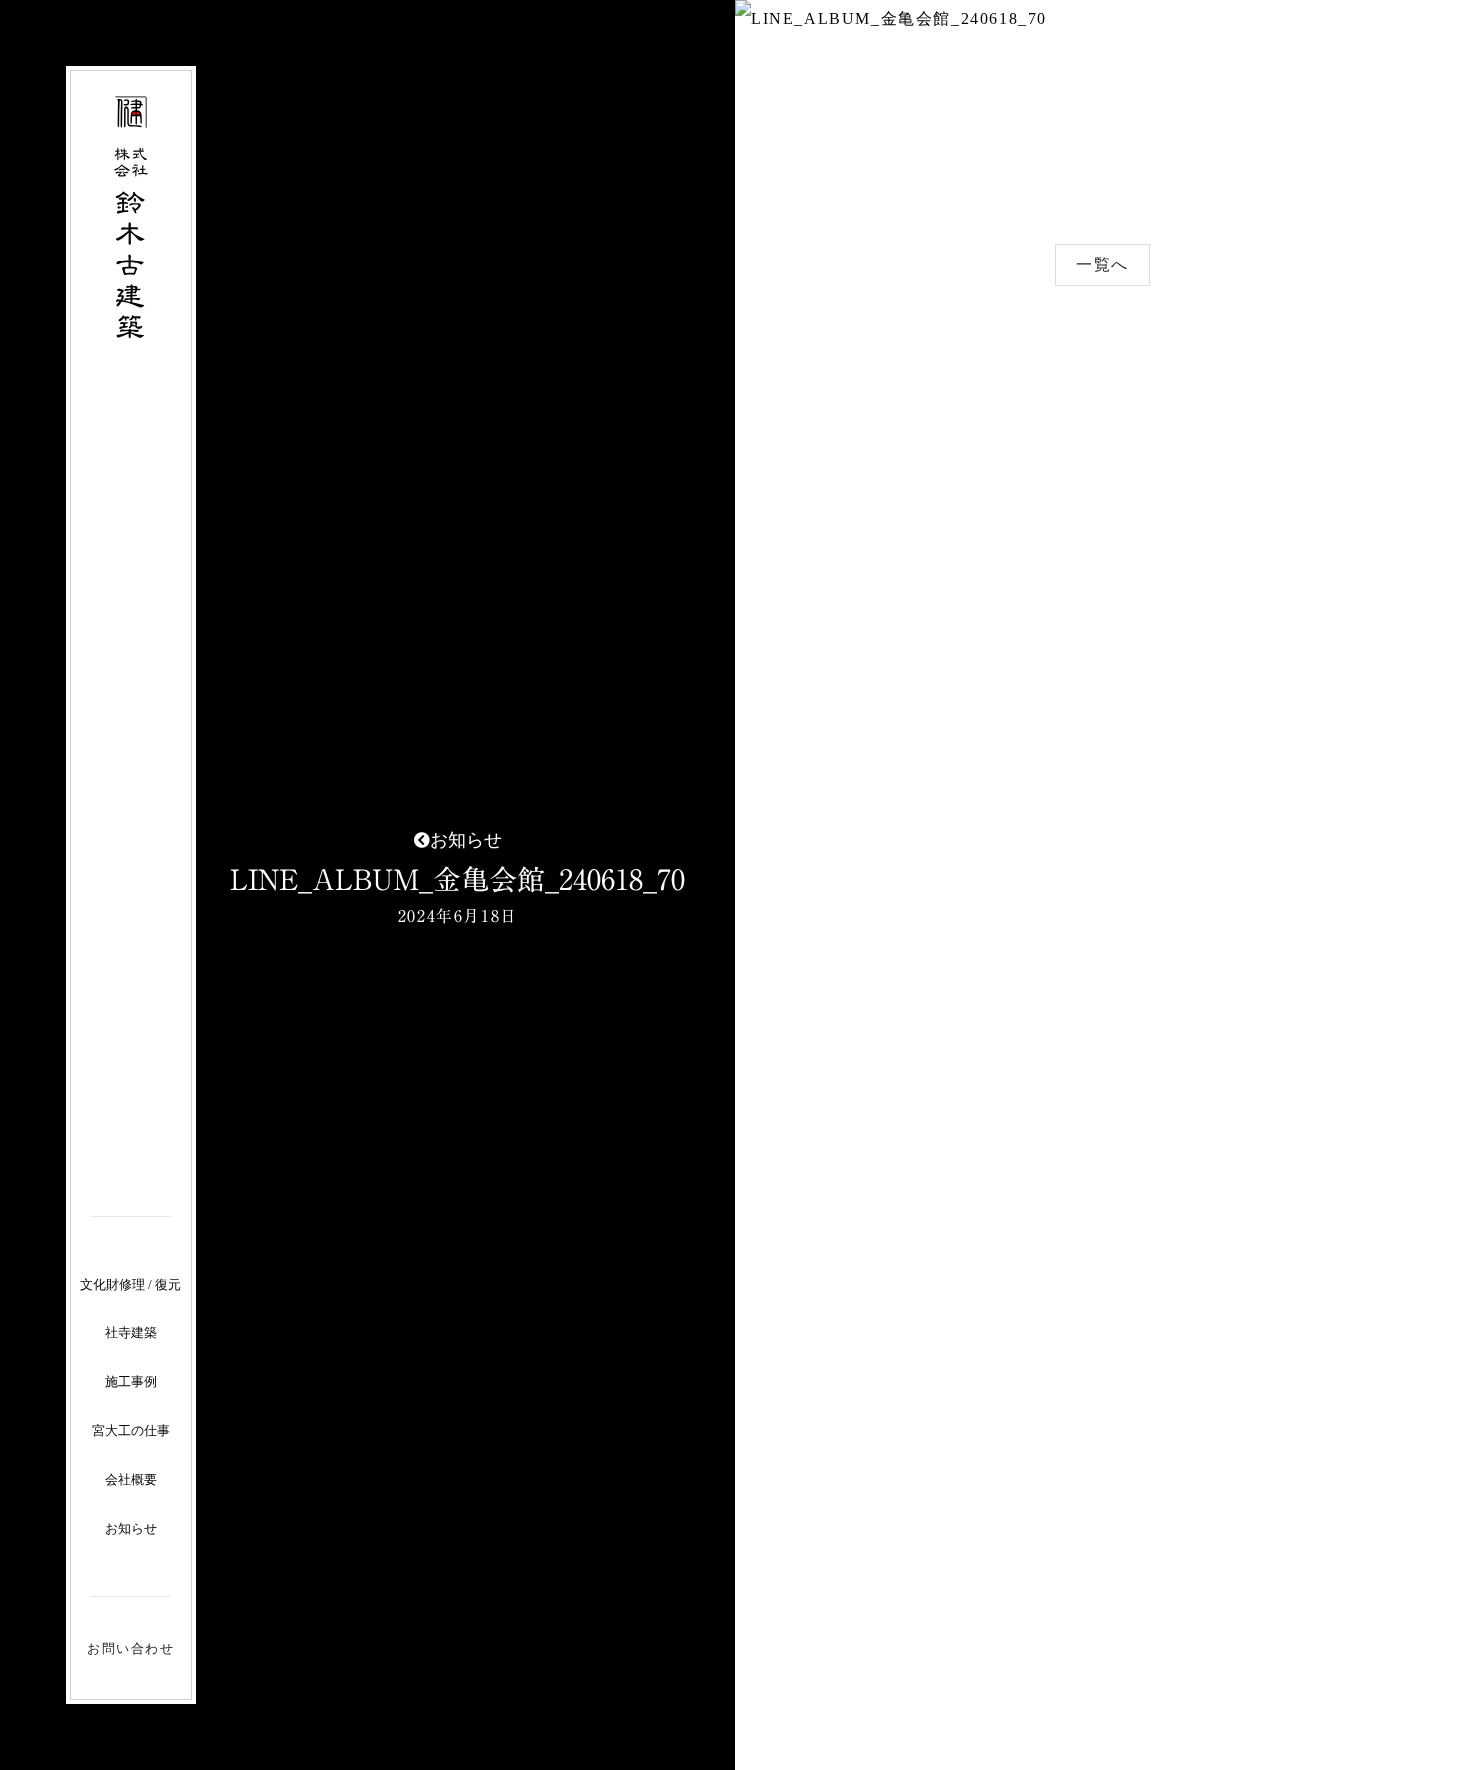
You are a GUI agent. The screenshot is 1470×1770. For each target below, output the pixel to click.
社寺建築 (131, 1332)
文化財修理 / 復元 (130, 1284)
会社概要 (131, 1479)
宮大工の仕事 (131, 1430)
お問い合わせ (131, 1648)
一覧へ (1102, 264)
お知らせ (131, 1528)
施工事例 (131, 1381)
